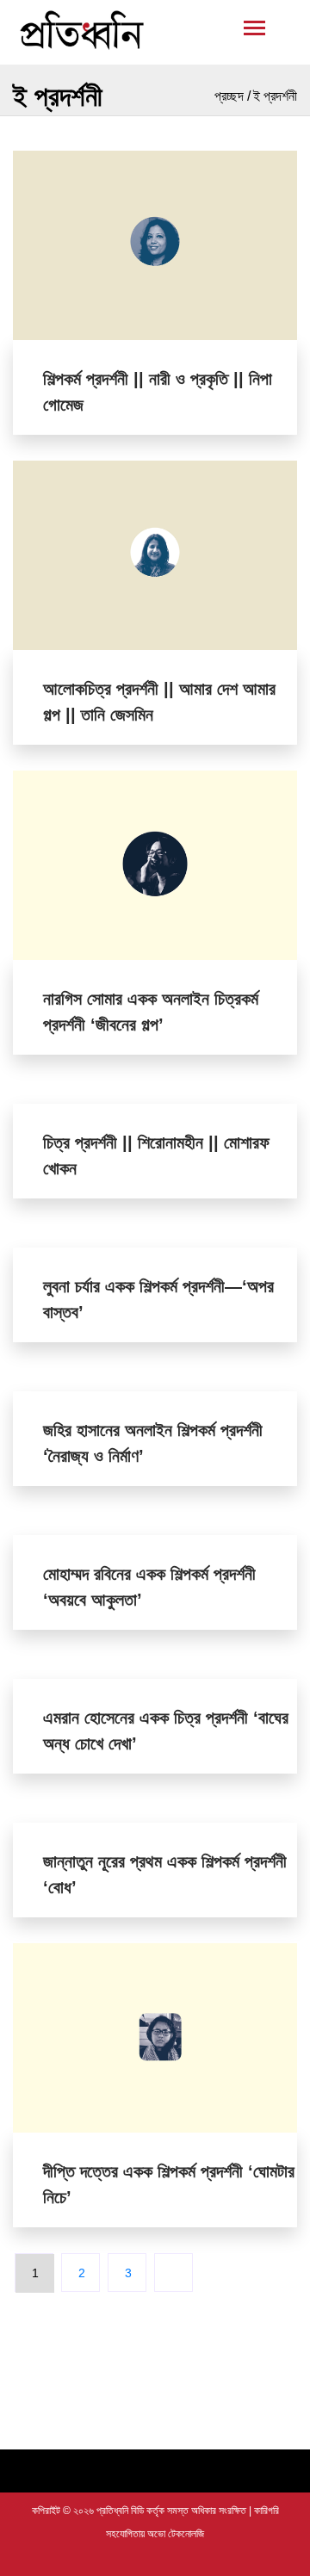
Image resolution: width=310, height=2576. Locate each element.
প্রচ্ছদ (229, 96)
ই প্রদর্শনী (275, 96)
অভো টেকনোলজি (176, 2534)
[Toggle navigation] (155, 32)
